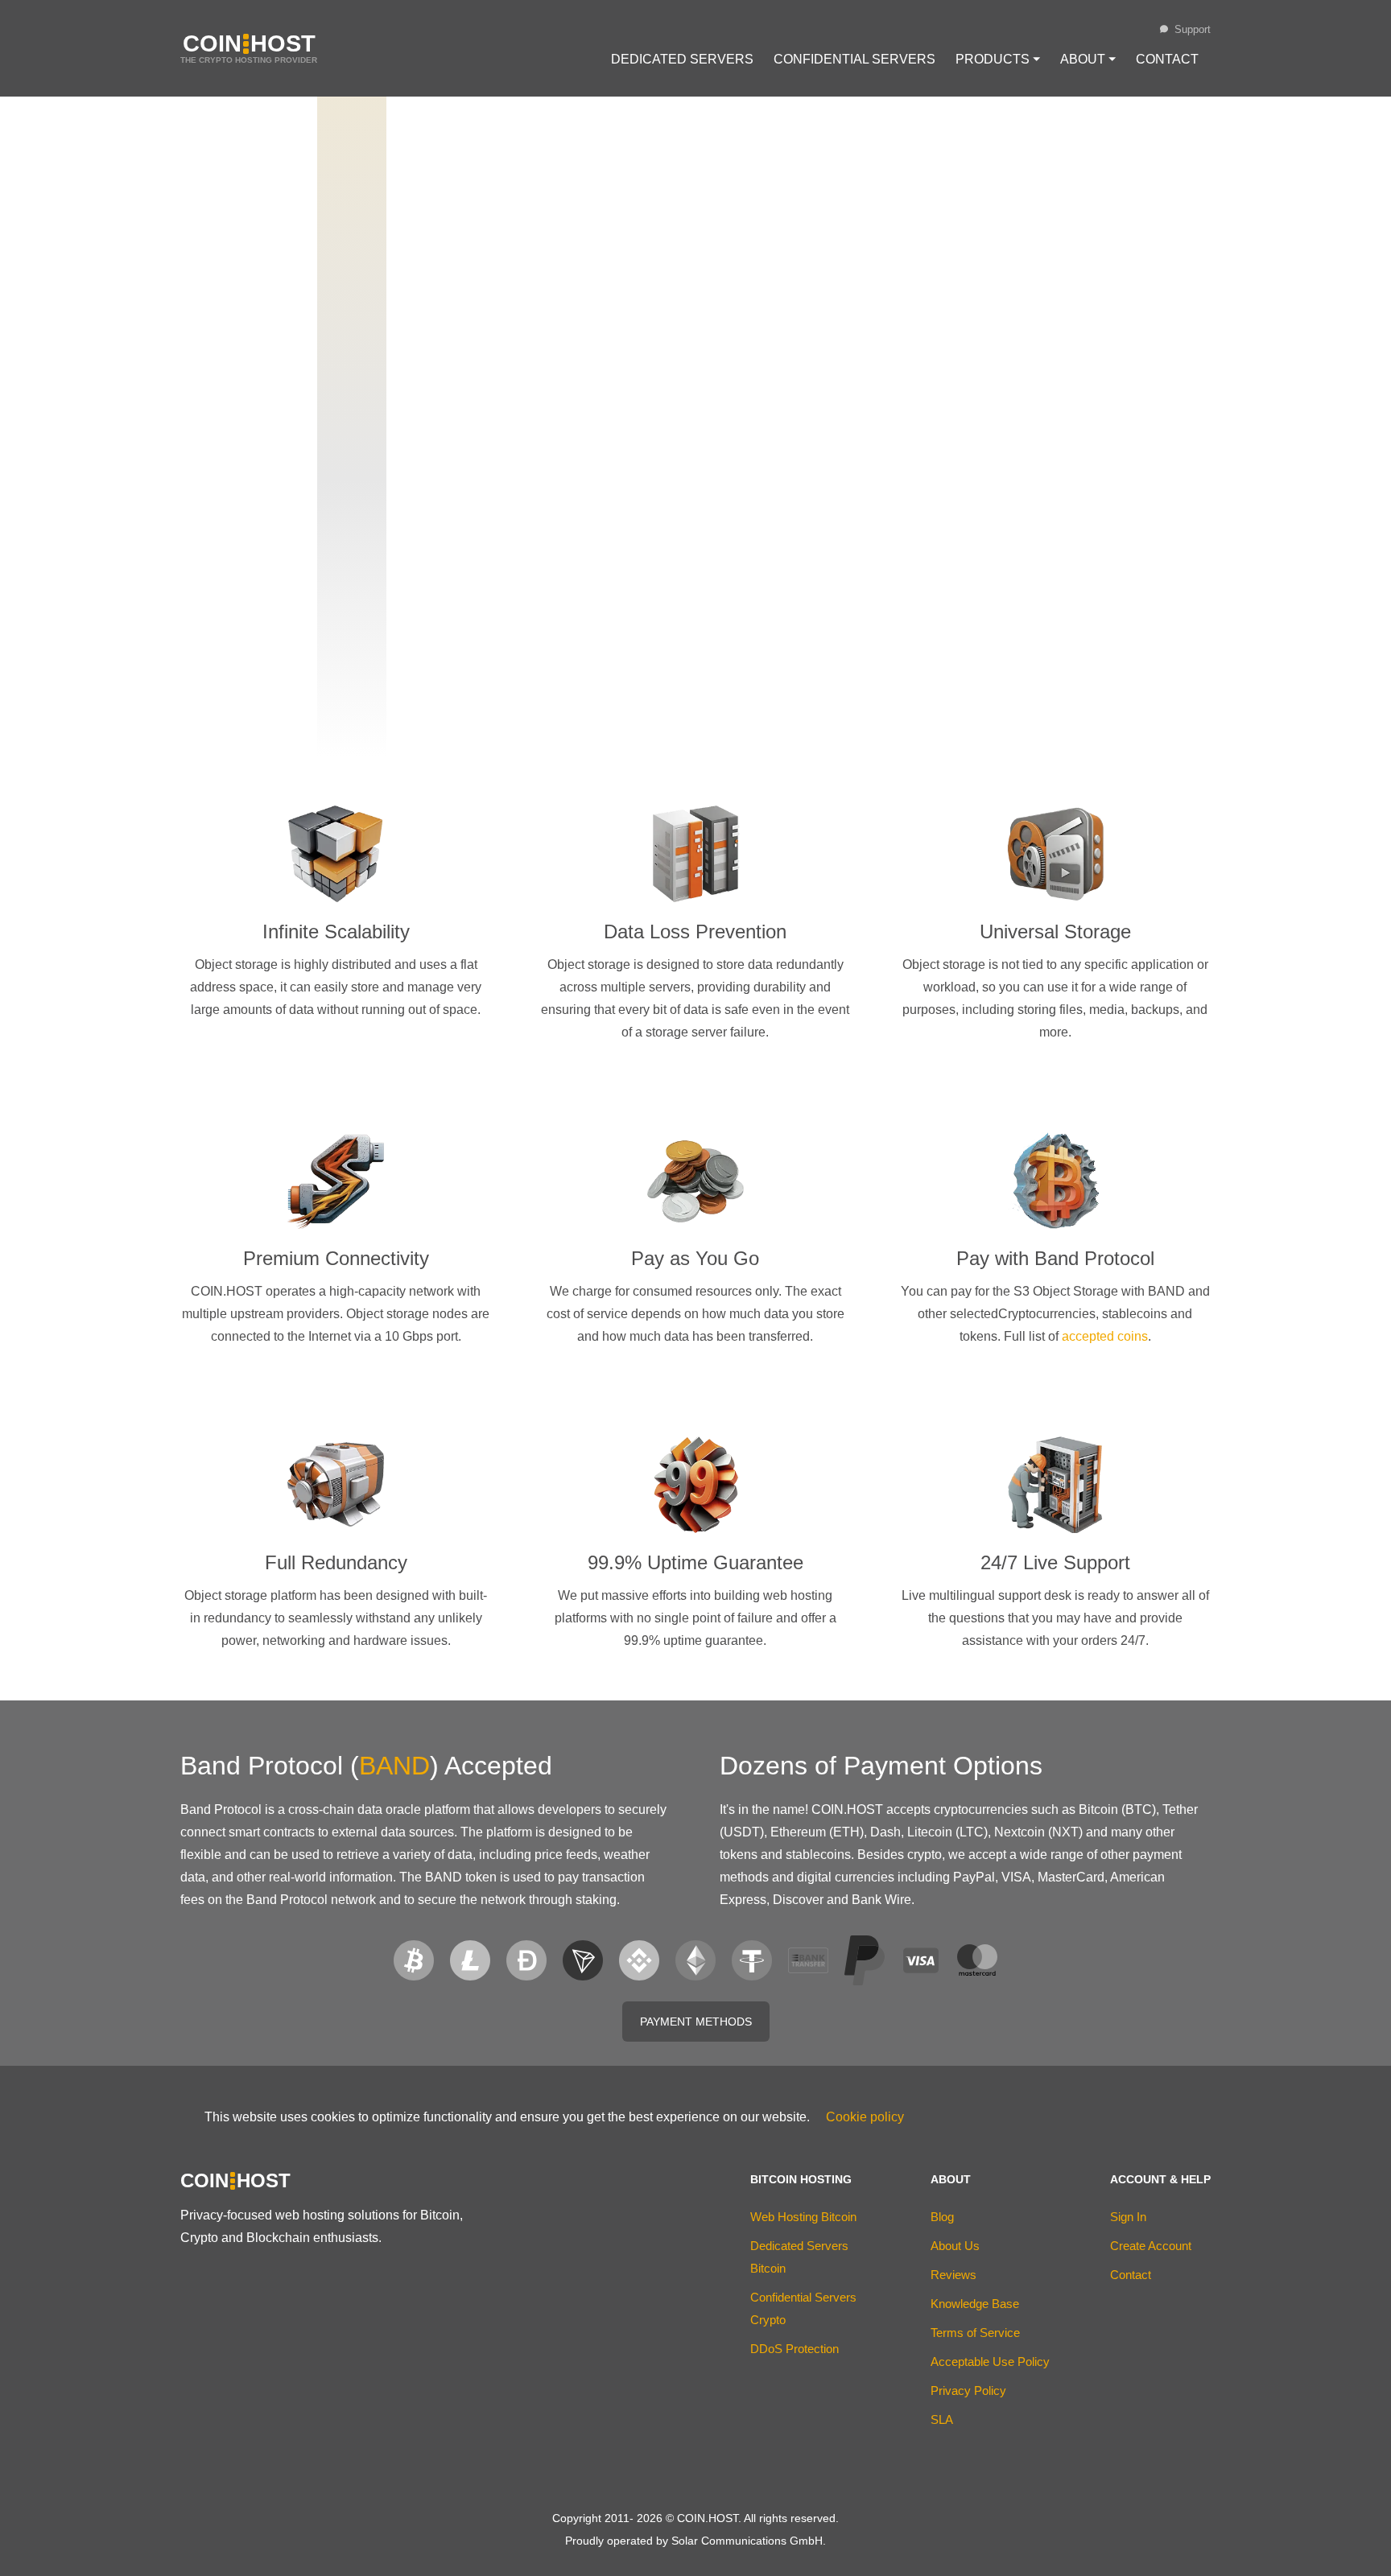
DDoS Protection (795, 2349)
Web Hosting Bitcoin (803, 2217)
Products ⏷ (998, 59)
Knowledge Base (975, 2304)
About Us (955, 2246)
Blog (942, 2217)
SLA (942, 2419)
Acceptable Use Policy (990, 2362)
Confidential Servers (854, 59)
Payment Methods (696, 2022)
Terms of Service (975, 2333)
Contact (1167, 59)
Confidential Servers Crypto (803, 2308)
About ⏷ (1088, 59)
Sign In (1128, 2217)
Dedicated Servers (682, 59)
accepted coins (1105, 1336)
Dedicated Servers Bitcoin (799, 2257)
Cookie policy (865, 2117)
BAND (394, 1766)
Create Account (1151, 2246)
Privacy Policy (968, 2391)
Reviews (953, 2275)
